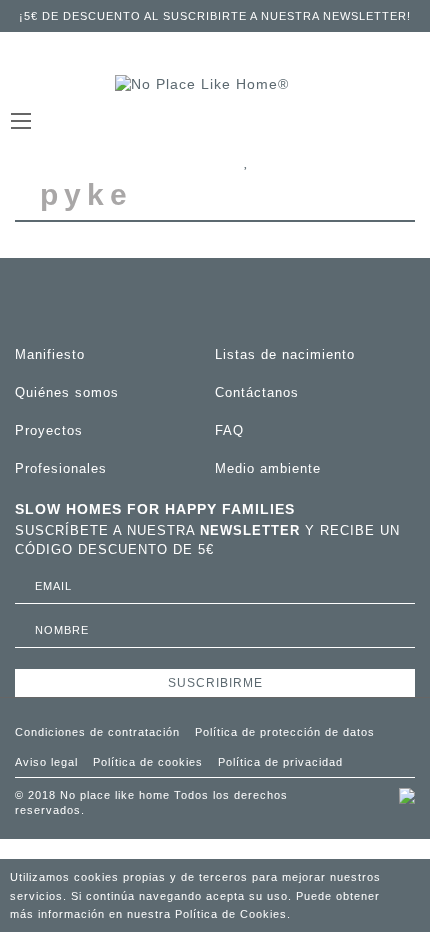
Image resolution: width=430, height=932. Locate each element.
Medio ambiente (268, 468)
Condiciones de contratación (97, 732)
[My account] (373, 162)
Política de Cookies (231, 914)
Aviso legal (46, 762)
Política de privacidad (280, 762)
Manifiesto (50, 354)
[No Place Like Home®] (215, 85)
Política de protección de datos (285, 732)
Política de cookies (148, 762)
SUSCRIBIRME (215, 683)
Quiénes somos (67, 392)
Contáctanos (257, 392)
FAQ (229, 430)
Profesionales (61, 468)
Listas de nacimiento (285, 354)
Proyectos (49, 430)
